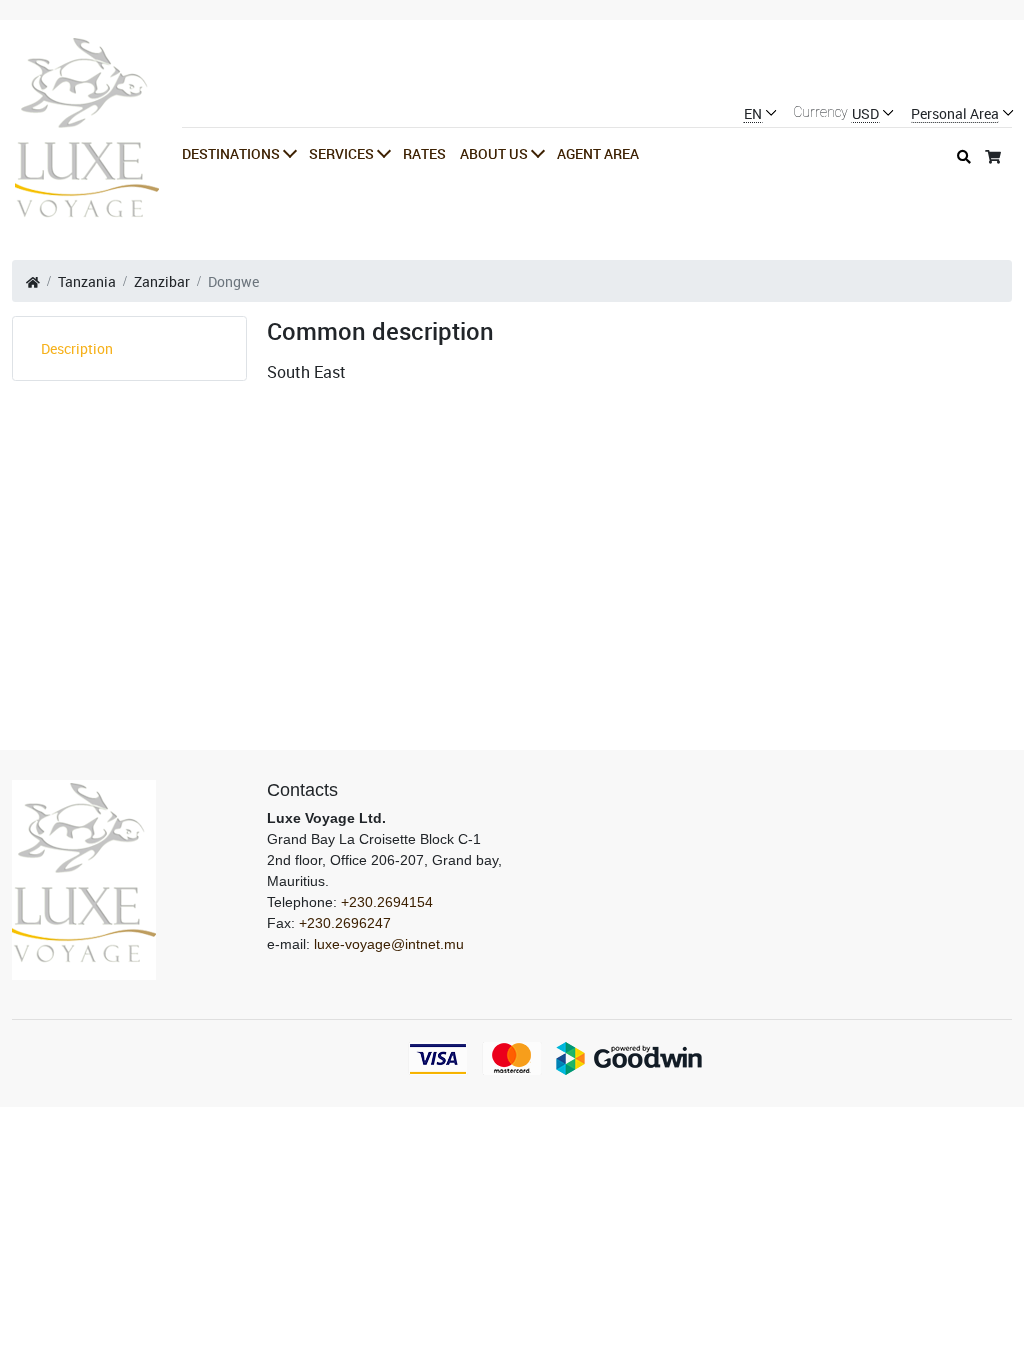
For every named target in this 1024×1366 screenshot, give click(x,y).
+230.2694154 (387, 902)
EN (753, 114)
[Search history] (964, 156)
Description (77, 348)
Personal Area (955, 114)
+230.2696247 (345, 923)
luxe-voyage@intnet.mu (389, 944)
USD (865, 114)
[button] (238, 154)
